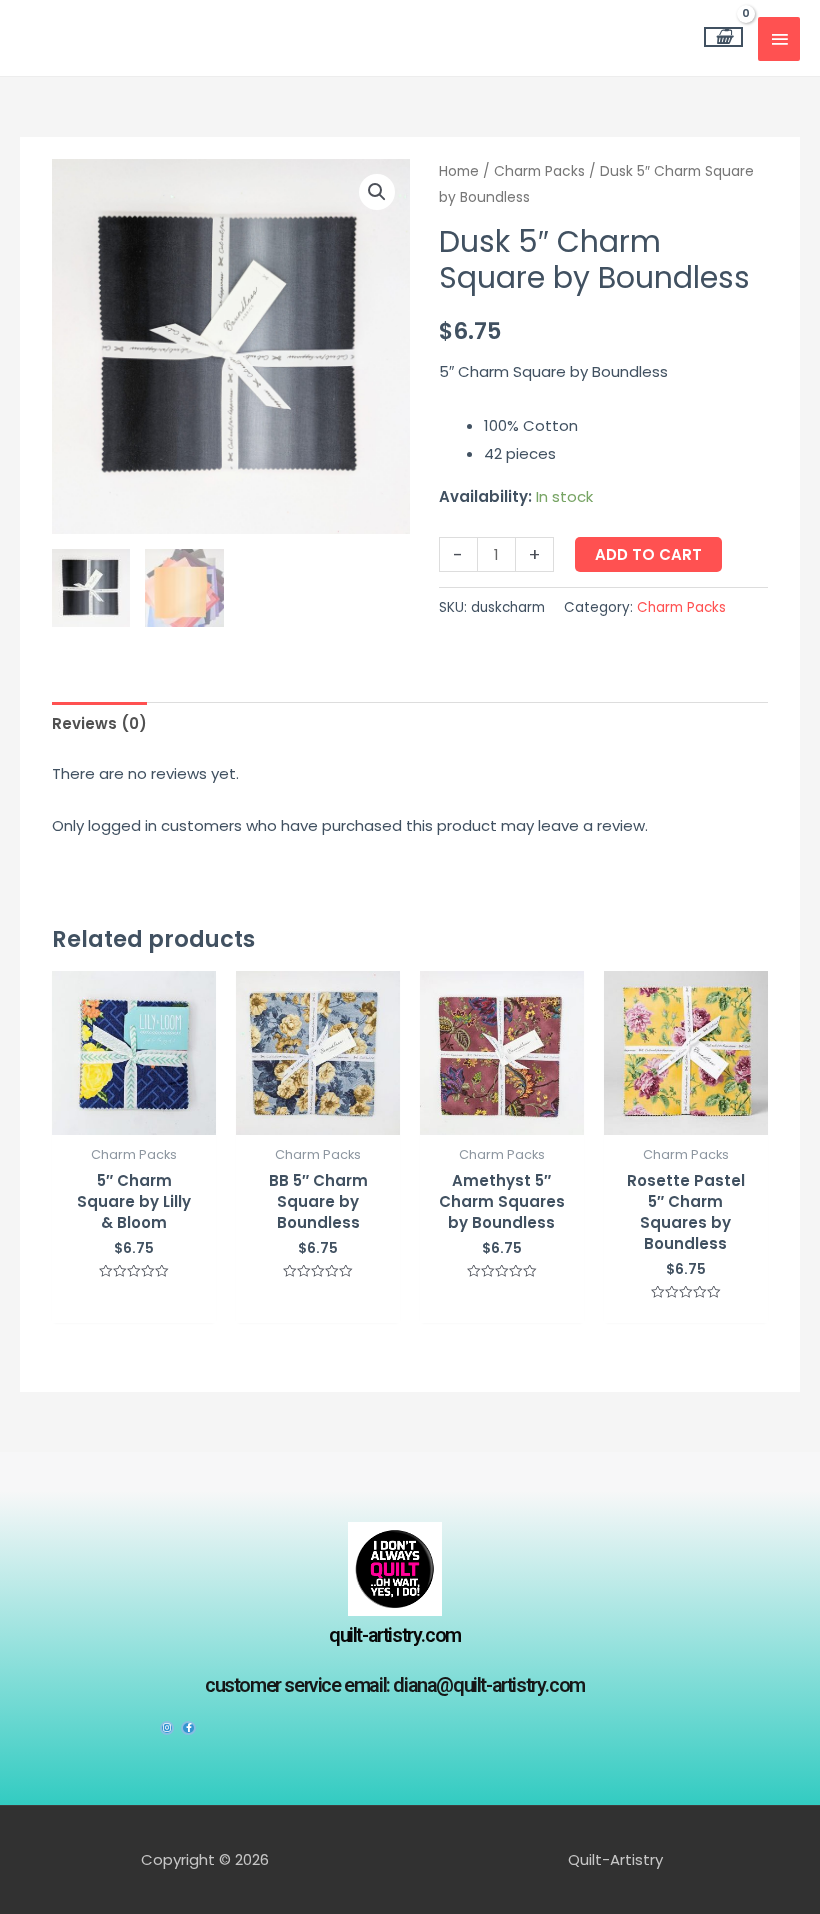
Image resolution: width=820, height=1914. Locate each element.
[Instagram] (167, 1728)
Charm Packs (539, 171)
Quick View (134, 1118)
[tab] (99, 723)
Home (459, 171)
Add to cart (648, 554)
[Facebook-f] (188, 1728)
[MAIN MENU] (779, 39)
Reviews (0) (99, 723)
